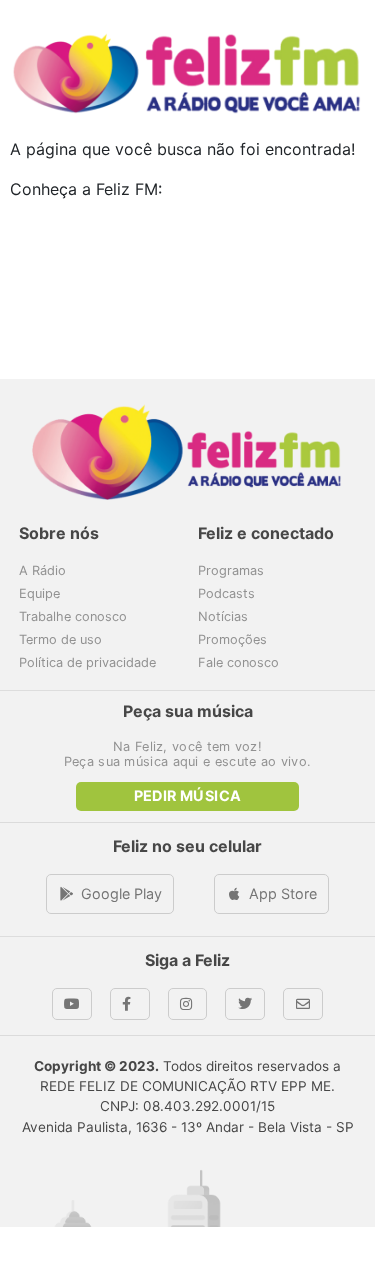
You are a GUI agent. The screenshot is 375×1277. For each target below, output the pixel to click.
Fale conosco (238, 662)
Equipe (39, 593)
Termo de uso (60, 639)
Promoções (232, 639)
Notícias (223, 616)
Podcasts (226, 593)
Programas (231, 570)
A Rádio (42, 570)
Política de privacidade (87, 662)
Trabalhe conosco (73, 616)
